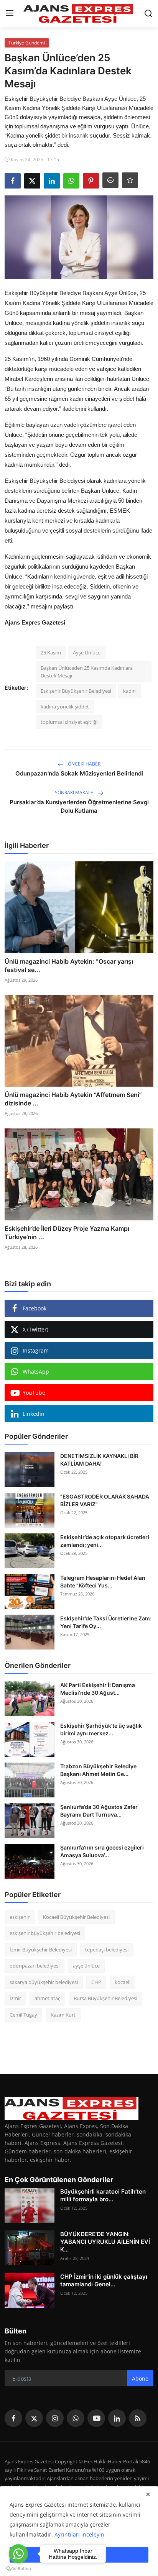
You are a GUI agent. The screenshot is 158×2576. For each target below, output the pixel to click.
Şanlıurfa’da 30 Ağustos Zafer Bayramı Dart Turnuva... (99, 1811)
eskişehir (20, 1917)
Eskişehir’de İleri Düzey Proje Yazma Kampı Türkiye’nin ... (67, 1233)
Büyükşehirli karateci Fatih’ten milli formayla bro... (103, 2195)
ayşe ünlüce (86, 1966)
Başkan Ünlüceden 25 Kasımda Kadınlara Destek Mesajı (87, 672)
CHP (96, 1982)
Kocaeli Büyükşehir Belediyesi (76, 1917)
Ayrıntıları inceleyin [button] (79, 2534)
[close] (148, 2494)
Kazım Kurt (63, 2015)
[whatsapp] (76, 2418)
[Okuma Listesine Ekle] (130, 180)
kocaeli (123, 1982)
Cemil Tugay (23, 2015)
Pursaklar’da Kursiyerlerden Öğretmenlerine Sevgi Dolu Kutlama (79, 806)
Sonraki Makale (75, 793)
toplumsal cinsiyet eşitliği (69, 722)
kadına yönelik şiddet (65, 707)
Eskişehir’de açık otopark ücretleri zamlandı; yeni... (105, 1541)
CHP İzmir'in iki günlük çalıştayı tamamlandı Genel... (104, 2280)
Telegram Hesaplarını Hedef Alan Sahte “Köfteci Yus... (103, 1582)
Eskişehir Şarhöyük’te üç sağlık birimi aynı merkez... (101, 1729)
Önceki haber (84, 764)
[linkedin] (117, 2418)
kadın (129, 691)
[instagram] (55, 2418)
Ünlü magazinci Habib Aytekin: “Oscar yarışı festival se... (69, 966)
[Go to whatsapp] (18, 2554)
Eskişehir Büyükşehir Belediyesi (76, 691)
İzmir (15, 1998)
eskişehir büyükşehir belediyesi (45, 1933)
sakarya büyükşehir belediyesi (44, 1982)
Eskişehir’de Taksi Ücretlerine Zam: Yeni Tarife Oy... (106, 1622)
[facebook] (13, 2418)
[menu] (10, 13)
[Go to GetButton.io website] (18, 2568)
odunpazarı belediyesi (35, 1966)
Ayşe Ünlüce (87, 653)
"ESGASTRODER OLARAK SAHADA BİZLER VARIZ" (105, 1500)
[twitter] (34, 2418)
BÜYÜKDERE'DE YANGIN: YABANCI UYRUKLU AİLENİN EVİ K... (105, 2242)
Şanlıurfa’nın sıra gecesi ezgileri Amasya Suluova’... (102, 1851)
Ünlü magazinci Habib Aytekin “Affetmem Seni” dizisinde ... (73, 1099)
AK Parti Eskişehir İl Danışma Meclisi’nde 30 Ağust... (98, 1689)
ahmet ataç (47, 1998)
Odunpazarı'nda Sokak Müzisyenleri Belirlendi (79, 773)
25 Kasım (51, 653)
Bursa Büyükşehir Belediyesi (105, 1998)
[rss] (138, 2418)
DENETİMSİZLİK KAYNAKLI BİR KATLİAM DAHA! (99, 1460)
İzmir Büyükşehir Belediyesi (41, 1950)
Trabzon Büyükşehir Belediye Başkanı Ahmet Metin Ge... (98, 1770)
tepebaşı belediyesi (107, 1950)
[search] (148, 13)
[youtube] (96, 2418)
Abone (140, 2378)
